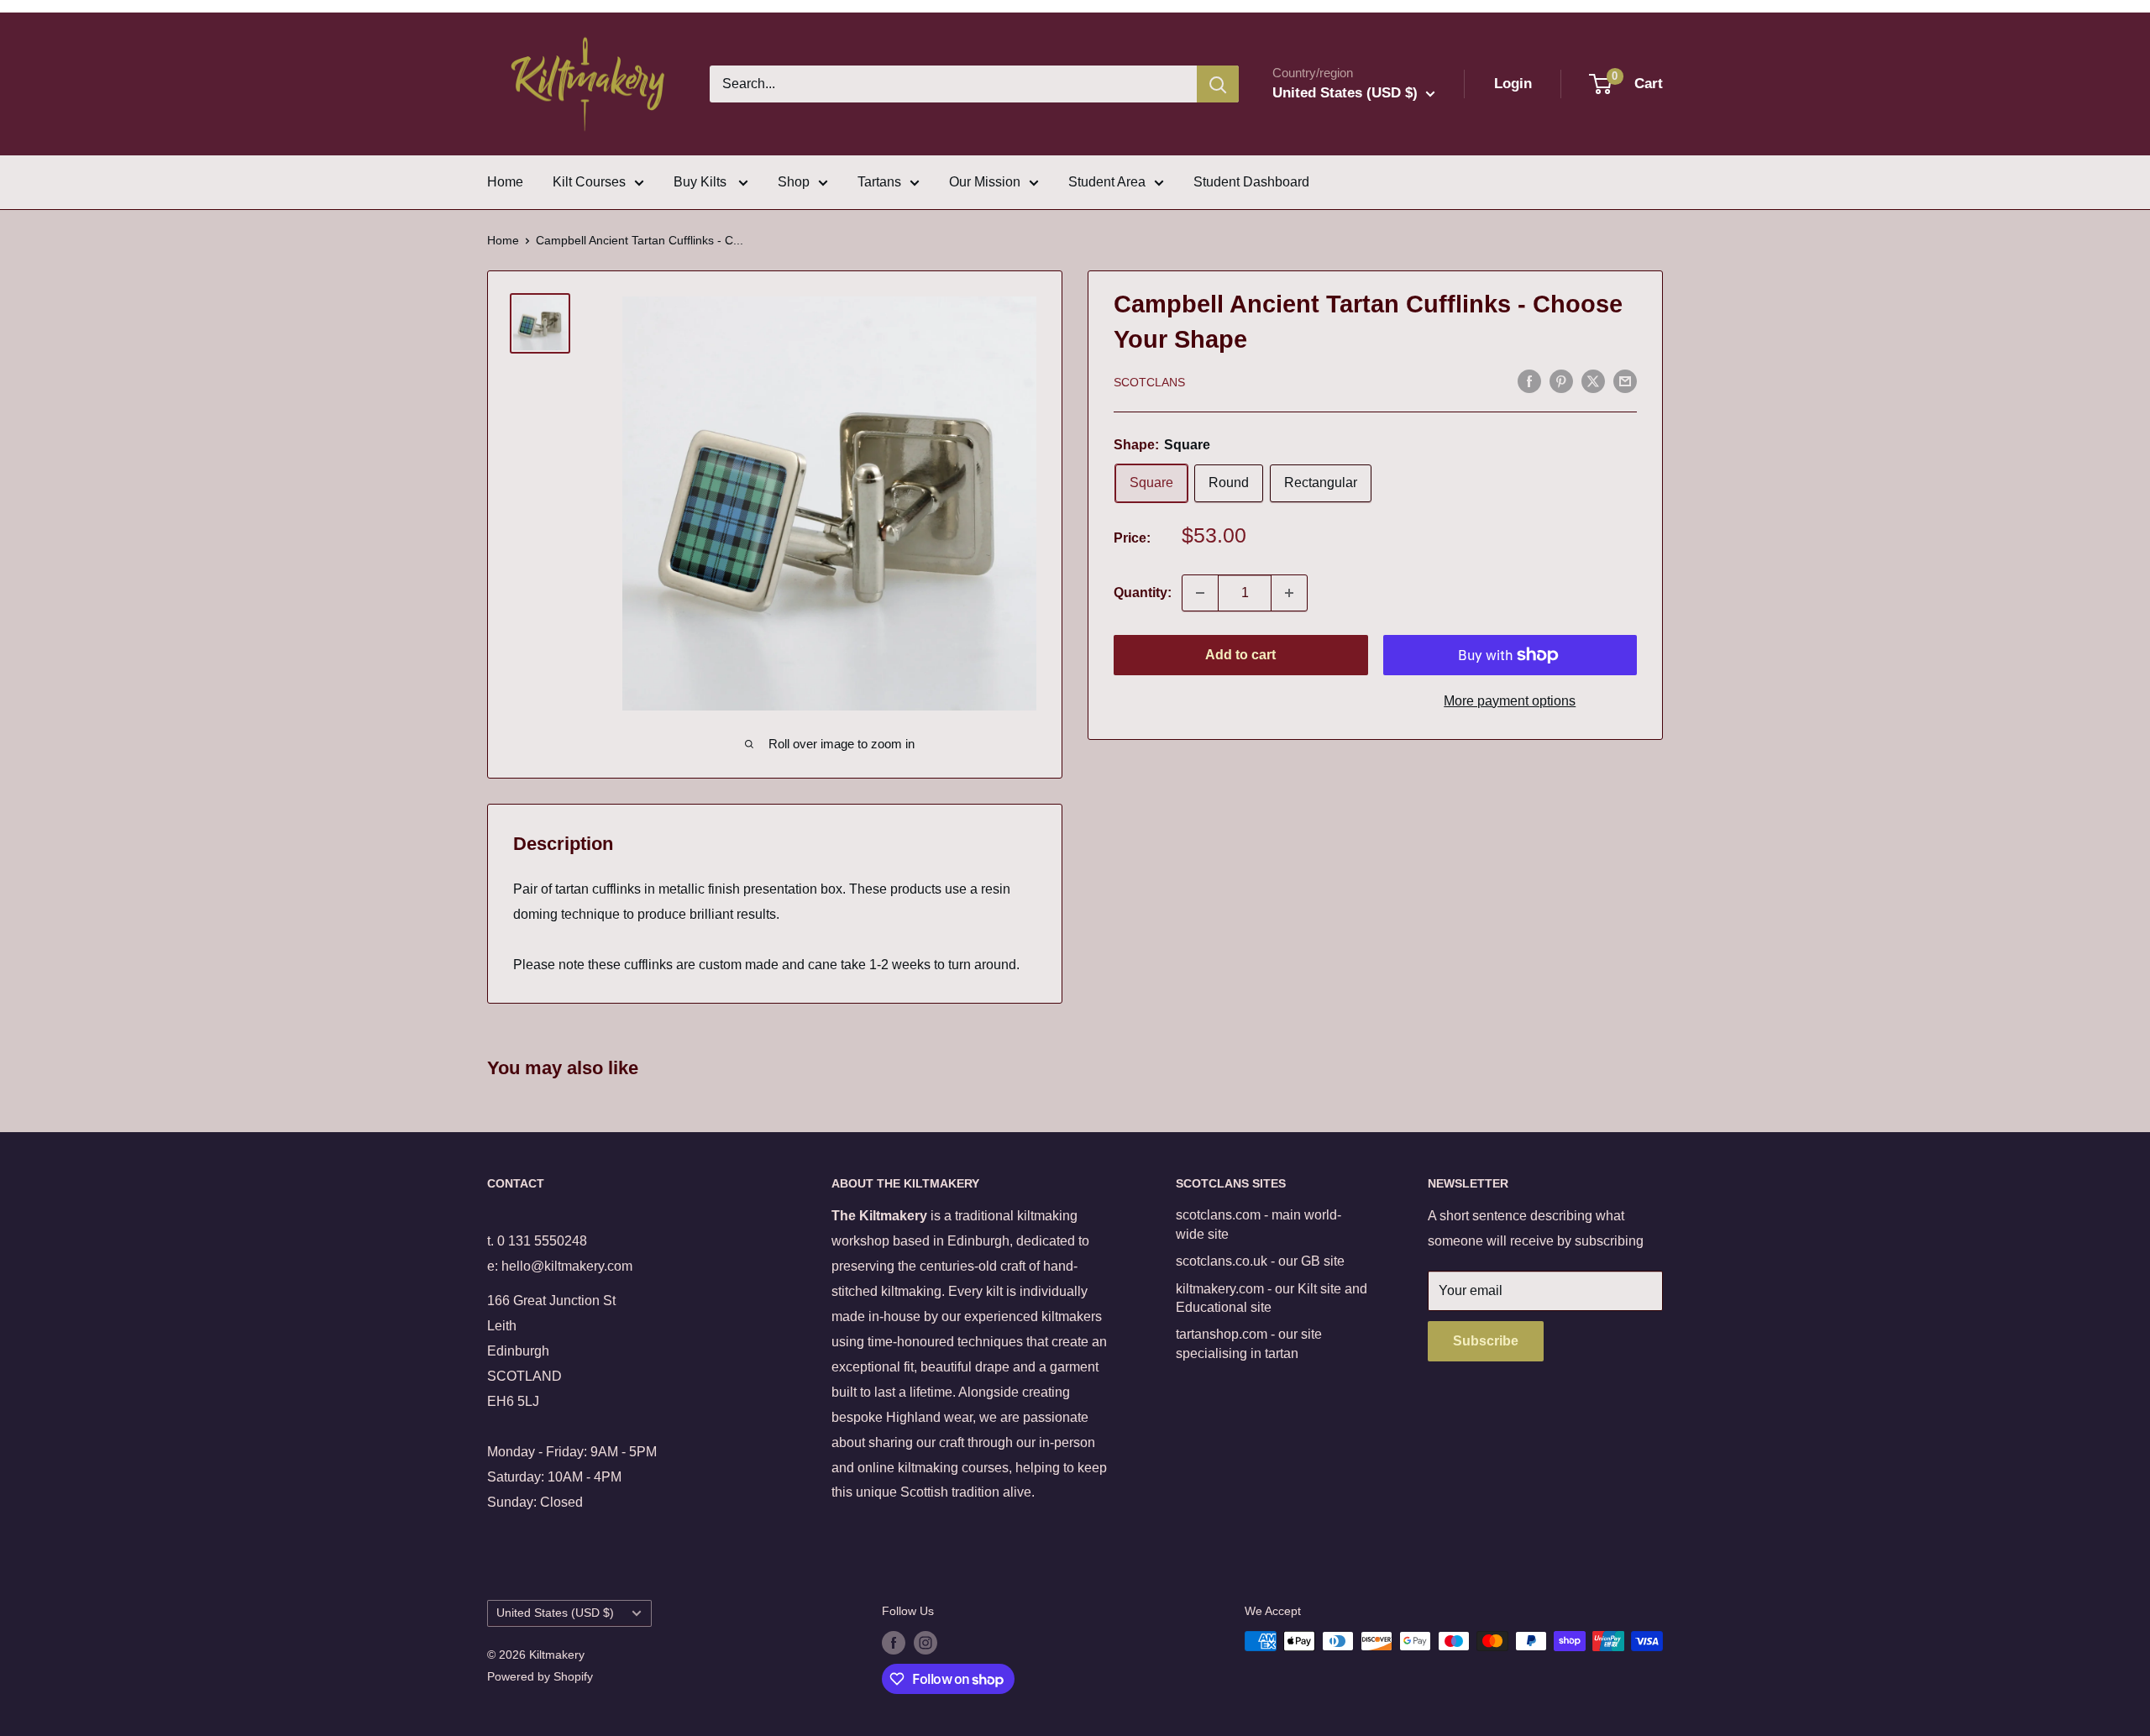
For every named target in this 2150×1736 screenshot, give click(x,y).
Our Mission (985, 182)
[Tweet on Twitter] (1593, 380)
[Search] (1218, 84)
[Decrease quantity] (1200, 593)
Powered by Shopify (540, 1676)
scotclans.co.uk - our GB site (1260, 1261)
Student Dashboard (1251, 182)
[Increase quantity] (1289, 593)
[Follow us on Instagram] (926, 1643)
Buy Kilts (702, 182)
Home (505, 182)
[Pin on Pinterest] (1561, 380)
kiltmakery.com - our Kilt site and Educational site (1272, 1298)
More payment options (1510, 701)
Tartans (879, 182)
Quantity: (1143, 593)
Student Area (1107, 182)
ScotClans (1149, 382)
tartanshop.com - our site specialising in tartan (1249, 1343)
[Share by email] (1625, 380)
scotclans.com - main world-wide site (1259, 1224)
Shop (794, 182)
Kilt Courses (589, 182)
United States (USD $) (555, 1613)
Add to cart (1240, 655)
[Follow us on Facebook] (894, 1643)
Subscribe (1486, 1341)
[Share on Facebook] (1529, 380)
